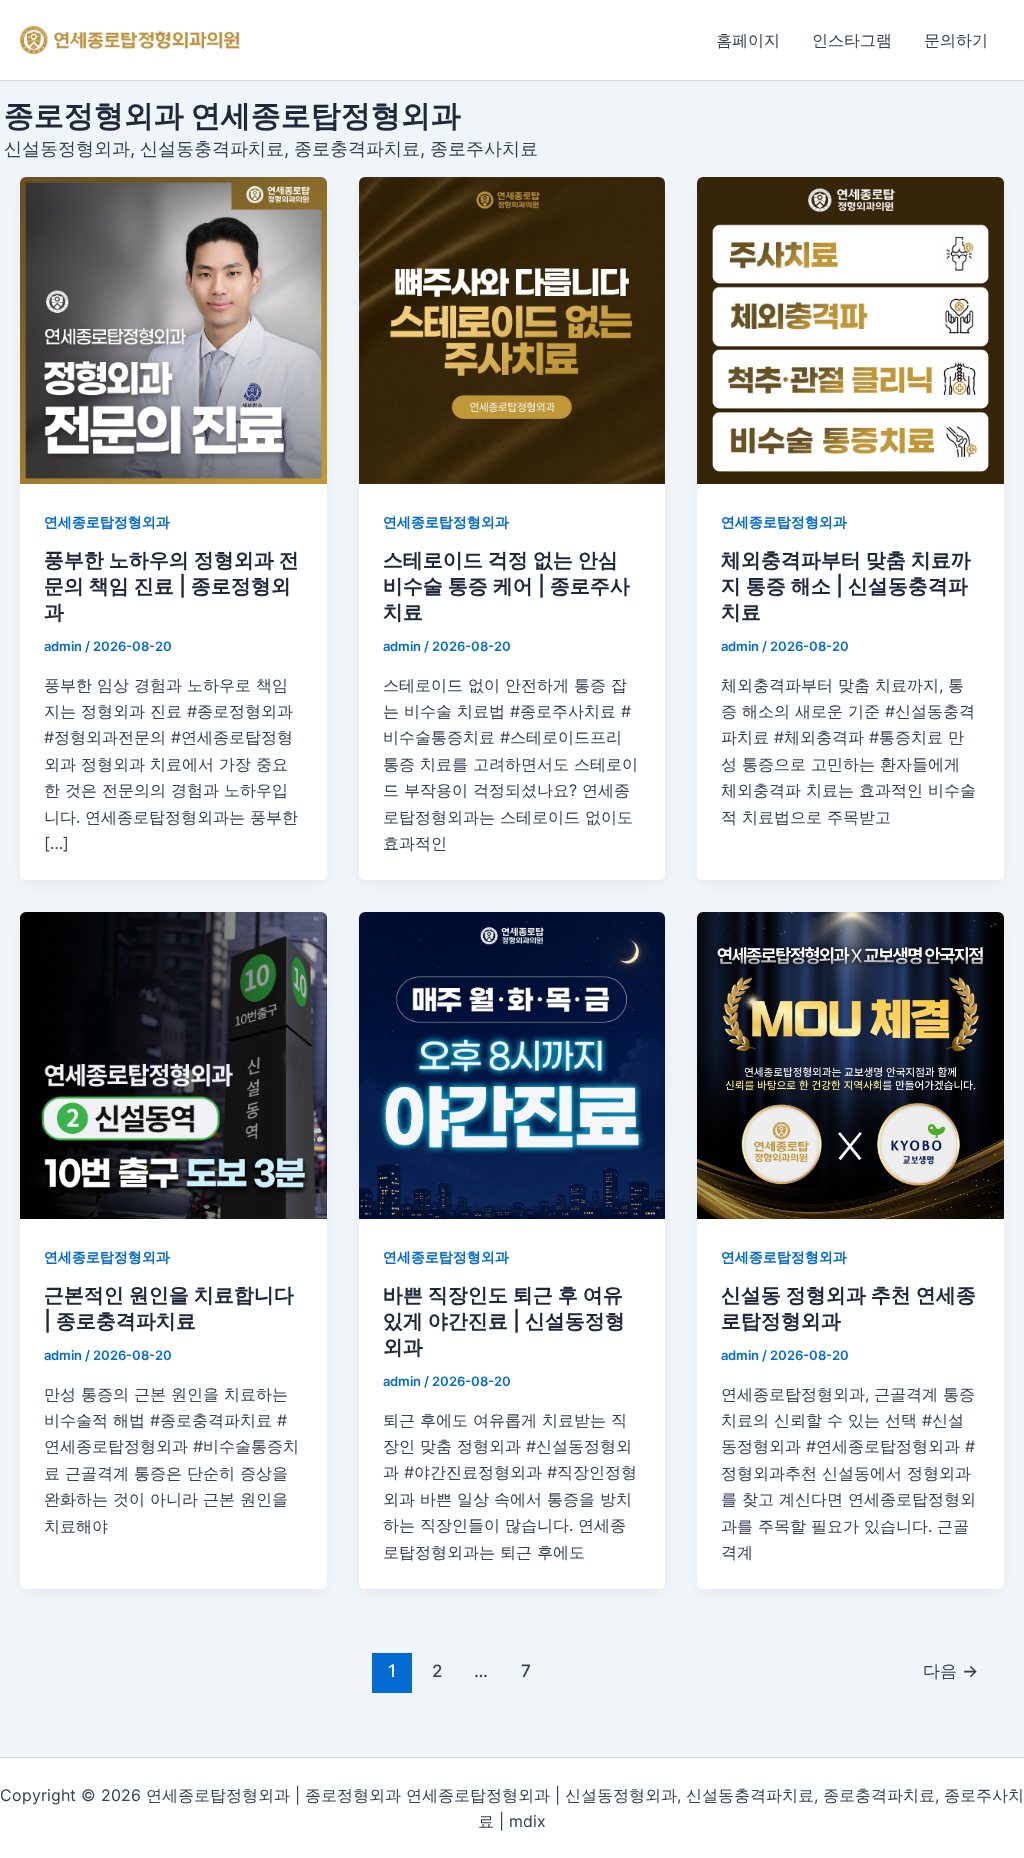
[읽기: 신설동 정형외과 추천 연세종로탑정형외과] (850, 1065)
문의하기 (956, 40)
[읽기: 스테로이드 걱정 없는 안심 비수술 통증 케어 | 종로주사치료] (512, 330)
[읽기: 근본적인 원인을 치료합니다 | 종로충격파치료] (173, 1065)
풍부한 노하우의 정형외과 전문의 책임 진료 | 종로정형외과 (171, 586)
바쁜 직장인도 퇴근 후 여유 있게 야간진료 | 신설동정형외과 (504, 1321)
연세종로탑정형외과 (107, 521)
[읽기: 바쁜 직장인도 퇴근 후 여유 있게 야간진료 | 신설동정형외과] (512, 1065)
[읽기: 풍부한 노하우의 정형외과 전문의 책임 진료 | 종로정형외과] (173, 330)
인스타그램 (852, 40)
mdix (527, 1821)
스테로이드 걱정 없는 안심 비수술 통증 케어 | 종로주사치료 (506, 586)
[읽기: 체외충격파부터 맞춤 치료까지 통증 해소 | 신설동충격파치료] (850, 330)
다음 (950, 1670)
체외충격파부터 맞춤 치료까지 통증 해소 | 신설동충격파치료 (846, 586)
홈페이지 (748, 40)
